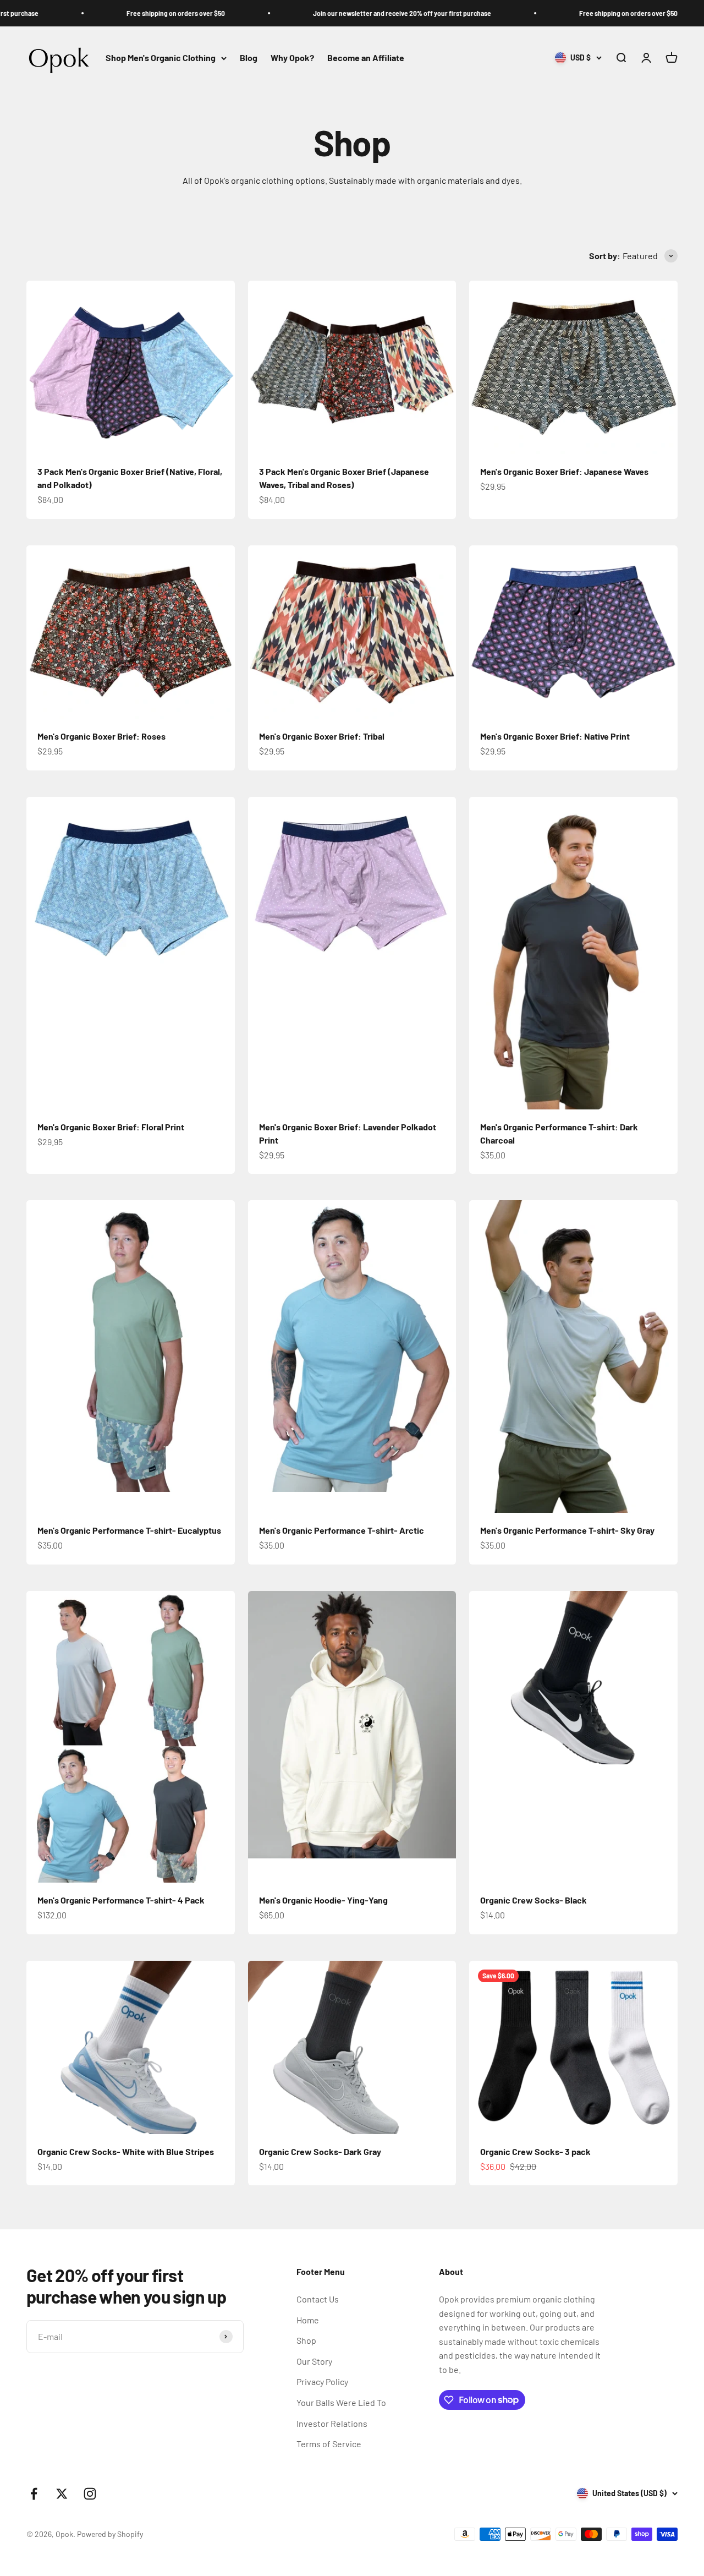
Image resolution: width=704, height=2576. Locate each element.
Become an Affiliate (366, 58)
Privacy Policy (322, 2381)
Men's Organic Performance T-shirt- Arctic (342, 1530)
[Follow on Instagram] (90, 2494)
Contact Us (318, 2299)
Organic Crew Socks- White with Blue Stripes (126, 2151)
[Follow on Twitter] (62, 2494)
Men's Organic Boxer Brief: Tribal (322, 736)
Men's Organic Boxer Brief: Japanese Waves (564, 471)
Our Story (314, 2361)
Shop (306, 2340)
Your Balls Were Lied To (341, 2402)
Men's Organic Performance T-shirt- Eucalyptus (129, 1530)
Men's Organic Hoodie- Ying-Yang (323, 1900)
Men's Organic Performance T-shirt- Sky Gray (567, 1530)
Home (308, 2320)
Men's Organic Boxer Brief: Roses (101, 736)
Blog (249, 58)
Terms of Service (329, 2444)
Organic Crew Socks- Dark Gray (320, 2151)
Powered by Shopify (110, 2534)
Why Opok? (292, 58)
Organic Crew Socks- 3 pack (535, 2151)
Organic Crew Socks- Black (533, 1900)
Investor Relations (332, 2423)
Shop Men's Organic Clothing (161, 58)
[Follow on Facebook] (34, 2494)
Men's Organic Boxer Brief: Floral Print (111, 1127)
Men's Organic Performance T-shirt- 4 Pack (121, 1900)
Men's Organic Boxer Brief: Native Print (555, 736)
